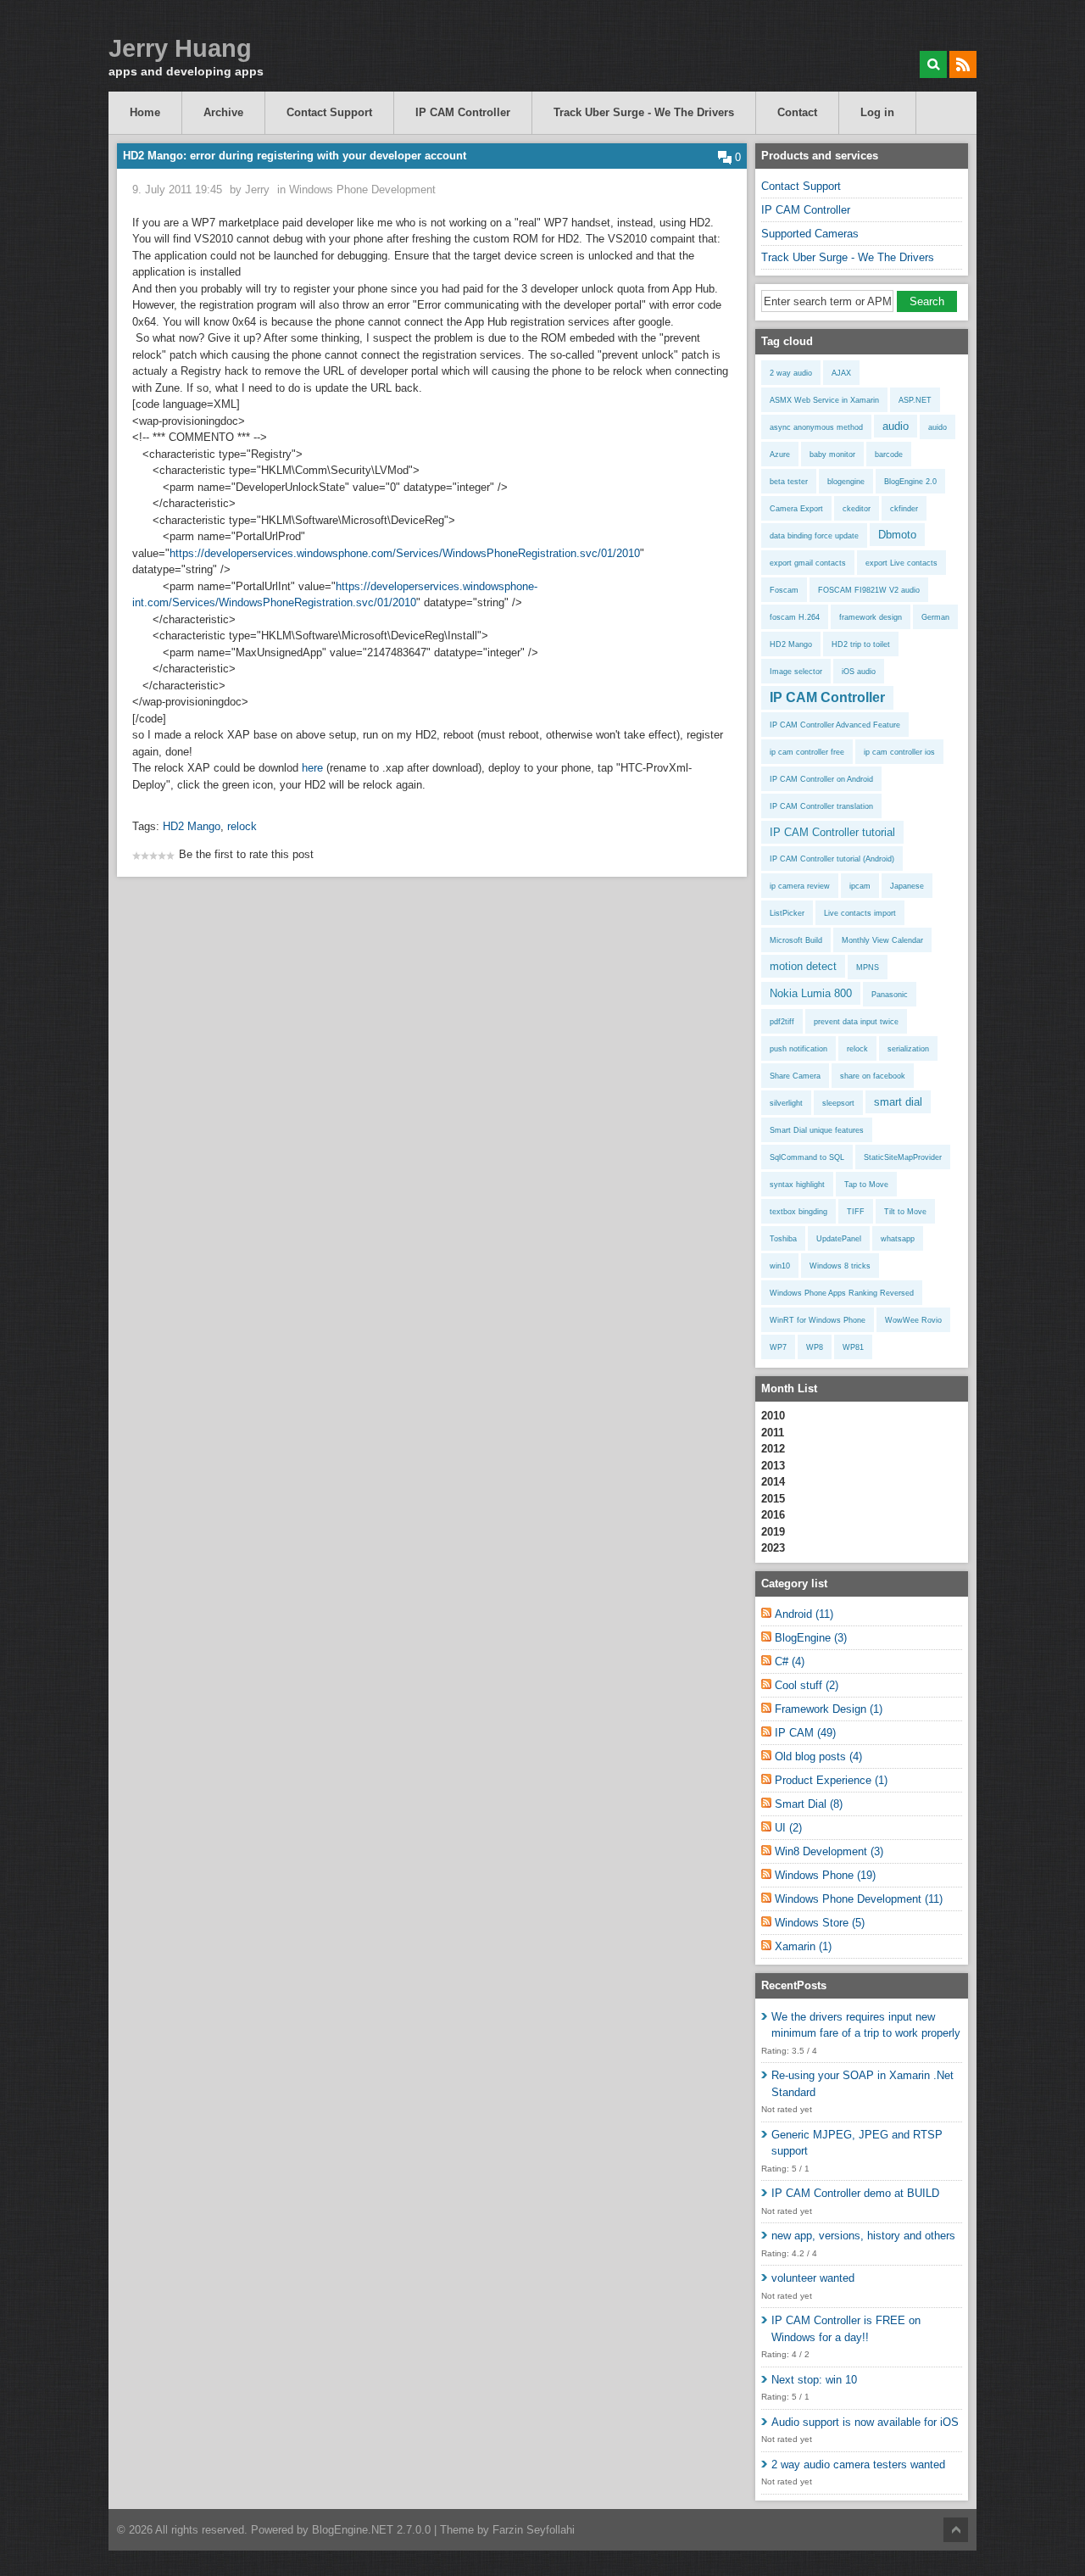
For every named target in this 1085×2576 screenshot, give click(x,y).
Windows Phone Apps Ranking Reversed (842, 1293)
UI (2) (788, 1828)
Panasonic (890, 995)
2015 (773, 1499)
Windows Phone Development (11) (859, 1899)
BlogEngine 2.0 (910, 482)
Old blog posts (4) (818, 1756)
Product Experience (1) (831, 1780)
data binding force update (814, 536)
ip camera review (800, 886)
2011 (773, 1433)
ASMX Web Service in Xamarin (824, 400)
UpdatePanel (839, 1239)
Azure (780, 454)
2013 (773, 1466)
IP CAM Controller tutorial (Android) (832, 859)
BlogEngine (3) (811, 1638)
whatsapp (898, 1239)
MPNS (868, 967)
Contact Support (329, 112)
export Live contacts (901, 563)
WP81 (853, 1347)
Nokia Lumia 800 (811, 993)
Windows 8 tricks (840, 1266)
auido (938, 427)
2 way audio (791, 373)
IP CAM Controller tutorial (832, 832)
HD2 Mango (192, 826)
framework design (871, 617)
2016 (773, 1515)
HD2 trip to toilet (861, 644)
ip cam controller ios (899, 752)
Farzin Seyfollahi (534, 2530)
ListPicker (787, 913)
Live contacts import (860, 913)
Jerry (257, 190)
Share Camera (795, 1076)
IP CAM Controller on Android (821, 779)
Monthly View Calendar (882, 940)
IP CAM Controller (463, 112)
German (935, 617)
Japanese (907, 886)
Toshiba (783, 1239)
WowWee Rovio (913, 1320)
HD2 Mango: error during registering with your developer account (295, 156)
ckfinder (904, 509)
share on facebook (873, 1076)
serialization (908, 1049)
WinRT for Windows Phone (818, 1320)
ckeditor (857, 509)
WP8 (815, 1347)
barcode (889, 454)
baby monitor (832, 454)
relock (242, 826)
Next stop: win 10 (814, 2380)
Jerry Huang (180, 49)
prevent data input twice (856, 1022)
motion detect (803, 966)
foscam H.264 (795, 617)
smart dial (898, 1102)
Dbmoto (897, 535)
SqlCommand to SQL (807, 1157)
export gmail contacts (808, 563)
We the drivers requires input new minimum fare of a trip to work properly (866, 2025)
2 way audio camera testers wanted (858, 2464)
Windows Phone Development (362, 190)
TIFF (856, 1212)
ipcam (860, 886)
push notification (798, 1049)
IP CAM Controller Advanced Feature (835, 725)
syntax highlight (797, 1185)
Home (145, 112)
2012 (773, 1449)
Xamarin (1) (803, 1946)
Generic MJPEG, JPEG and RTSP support (857, 2143)
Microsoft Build (796, 940)
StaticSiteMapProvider (903, 1157)
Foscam (784, 590)
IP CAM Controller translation (821, 806)
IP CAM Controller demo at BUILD (855, 2193)
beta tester (789, 482)
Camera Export (796, 509)
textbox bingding (798, 1212)
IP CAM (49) (805, 1733)
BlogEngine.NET (353, 2530)
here (312, 768)
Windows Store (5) (820, 1923)
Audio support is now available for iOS (865, 2422)
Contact (797, 112)
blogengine (846, 482)
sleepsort (838, 1103)
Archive (223, 112)
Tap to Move (866, 1185)
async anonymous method (816, 427)
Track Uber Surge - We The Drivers (644, 112)
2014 (773, 1482)
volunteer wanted (813, 2278)
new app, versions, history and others (863, 2236)
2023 (773, 1548)
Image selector (796, 672)
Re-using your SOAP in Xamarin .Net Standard (862, 2084)
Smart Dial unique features (817, 1130)
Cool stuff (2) (807, 1685)
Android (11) (804, 1614)
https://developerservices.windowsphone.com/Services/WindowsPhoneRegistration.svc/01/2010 (405, 553)
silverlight (786, 1103)
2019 (773, 1532)
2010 (773, 1416)
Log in (877, 112)
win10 (780, 1266)
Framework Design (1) (829, 1709)
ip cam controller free (807, 752)
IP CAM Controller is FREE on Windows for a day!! (846, 2329)
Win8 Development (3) (829, 1851)
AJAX (841, 373)
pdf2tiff (782, 1022)
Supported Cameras (810, 234)
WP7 (778, 1347)
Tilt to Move (905, 1212)
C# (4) (790, 1662)
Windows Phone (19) (825, 1875)
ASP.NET (915, 400)
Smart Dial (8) (809, 1804)
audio (896, 426)
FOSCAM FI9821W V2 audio (869, 590)
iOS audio (859, 672)
